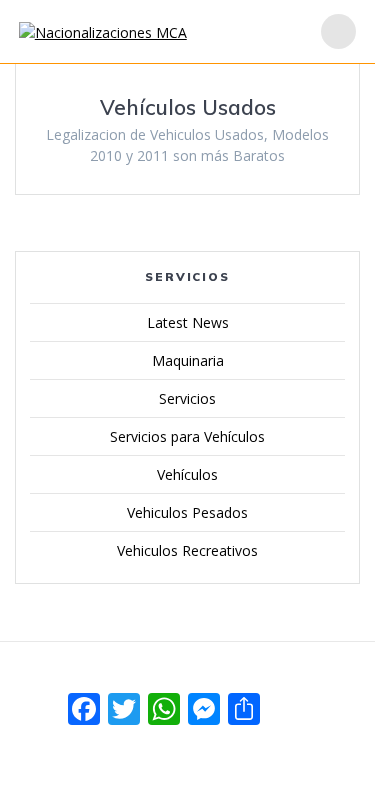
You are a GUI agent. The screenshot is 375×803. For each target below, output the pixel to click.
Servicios (187, 398)
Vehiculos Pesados (187, 512)
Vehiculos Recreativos (187, 550)
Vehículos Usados (188, 107)
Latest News (188, 322)
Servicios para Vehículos (187, 436)
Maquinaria (188, 360)
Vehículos (187, 474)
